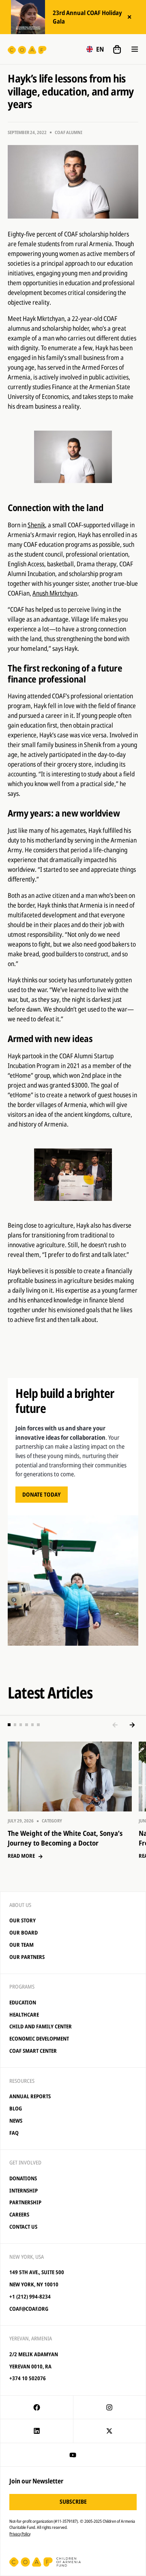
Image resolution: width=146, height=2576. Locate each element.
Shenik (36, 525)
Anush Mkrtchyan (55, 593)
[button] (95, 49)
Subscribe (73, 2501)
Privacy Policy (20, 2534)
